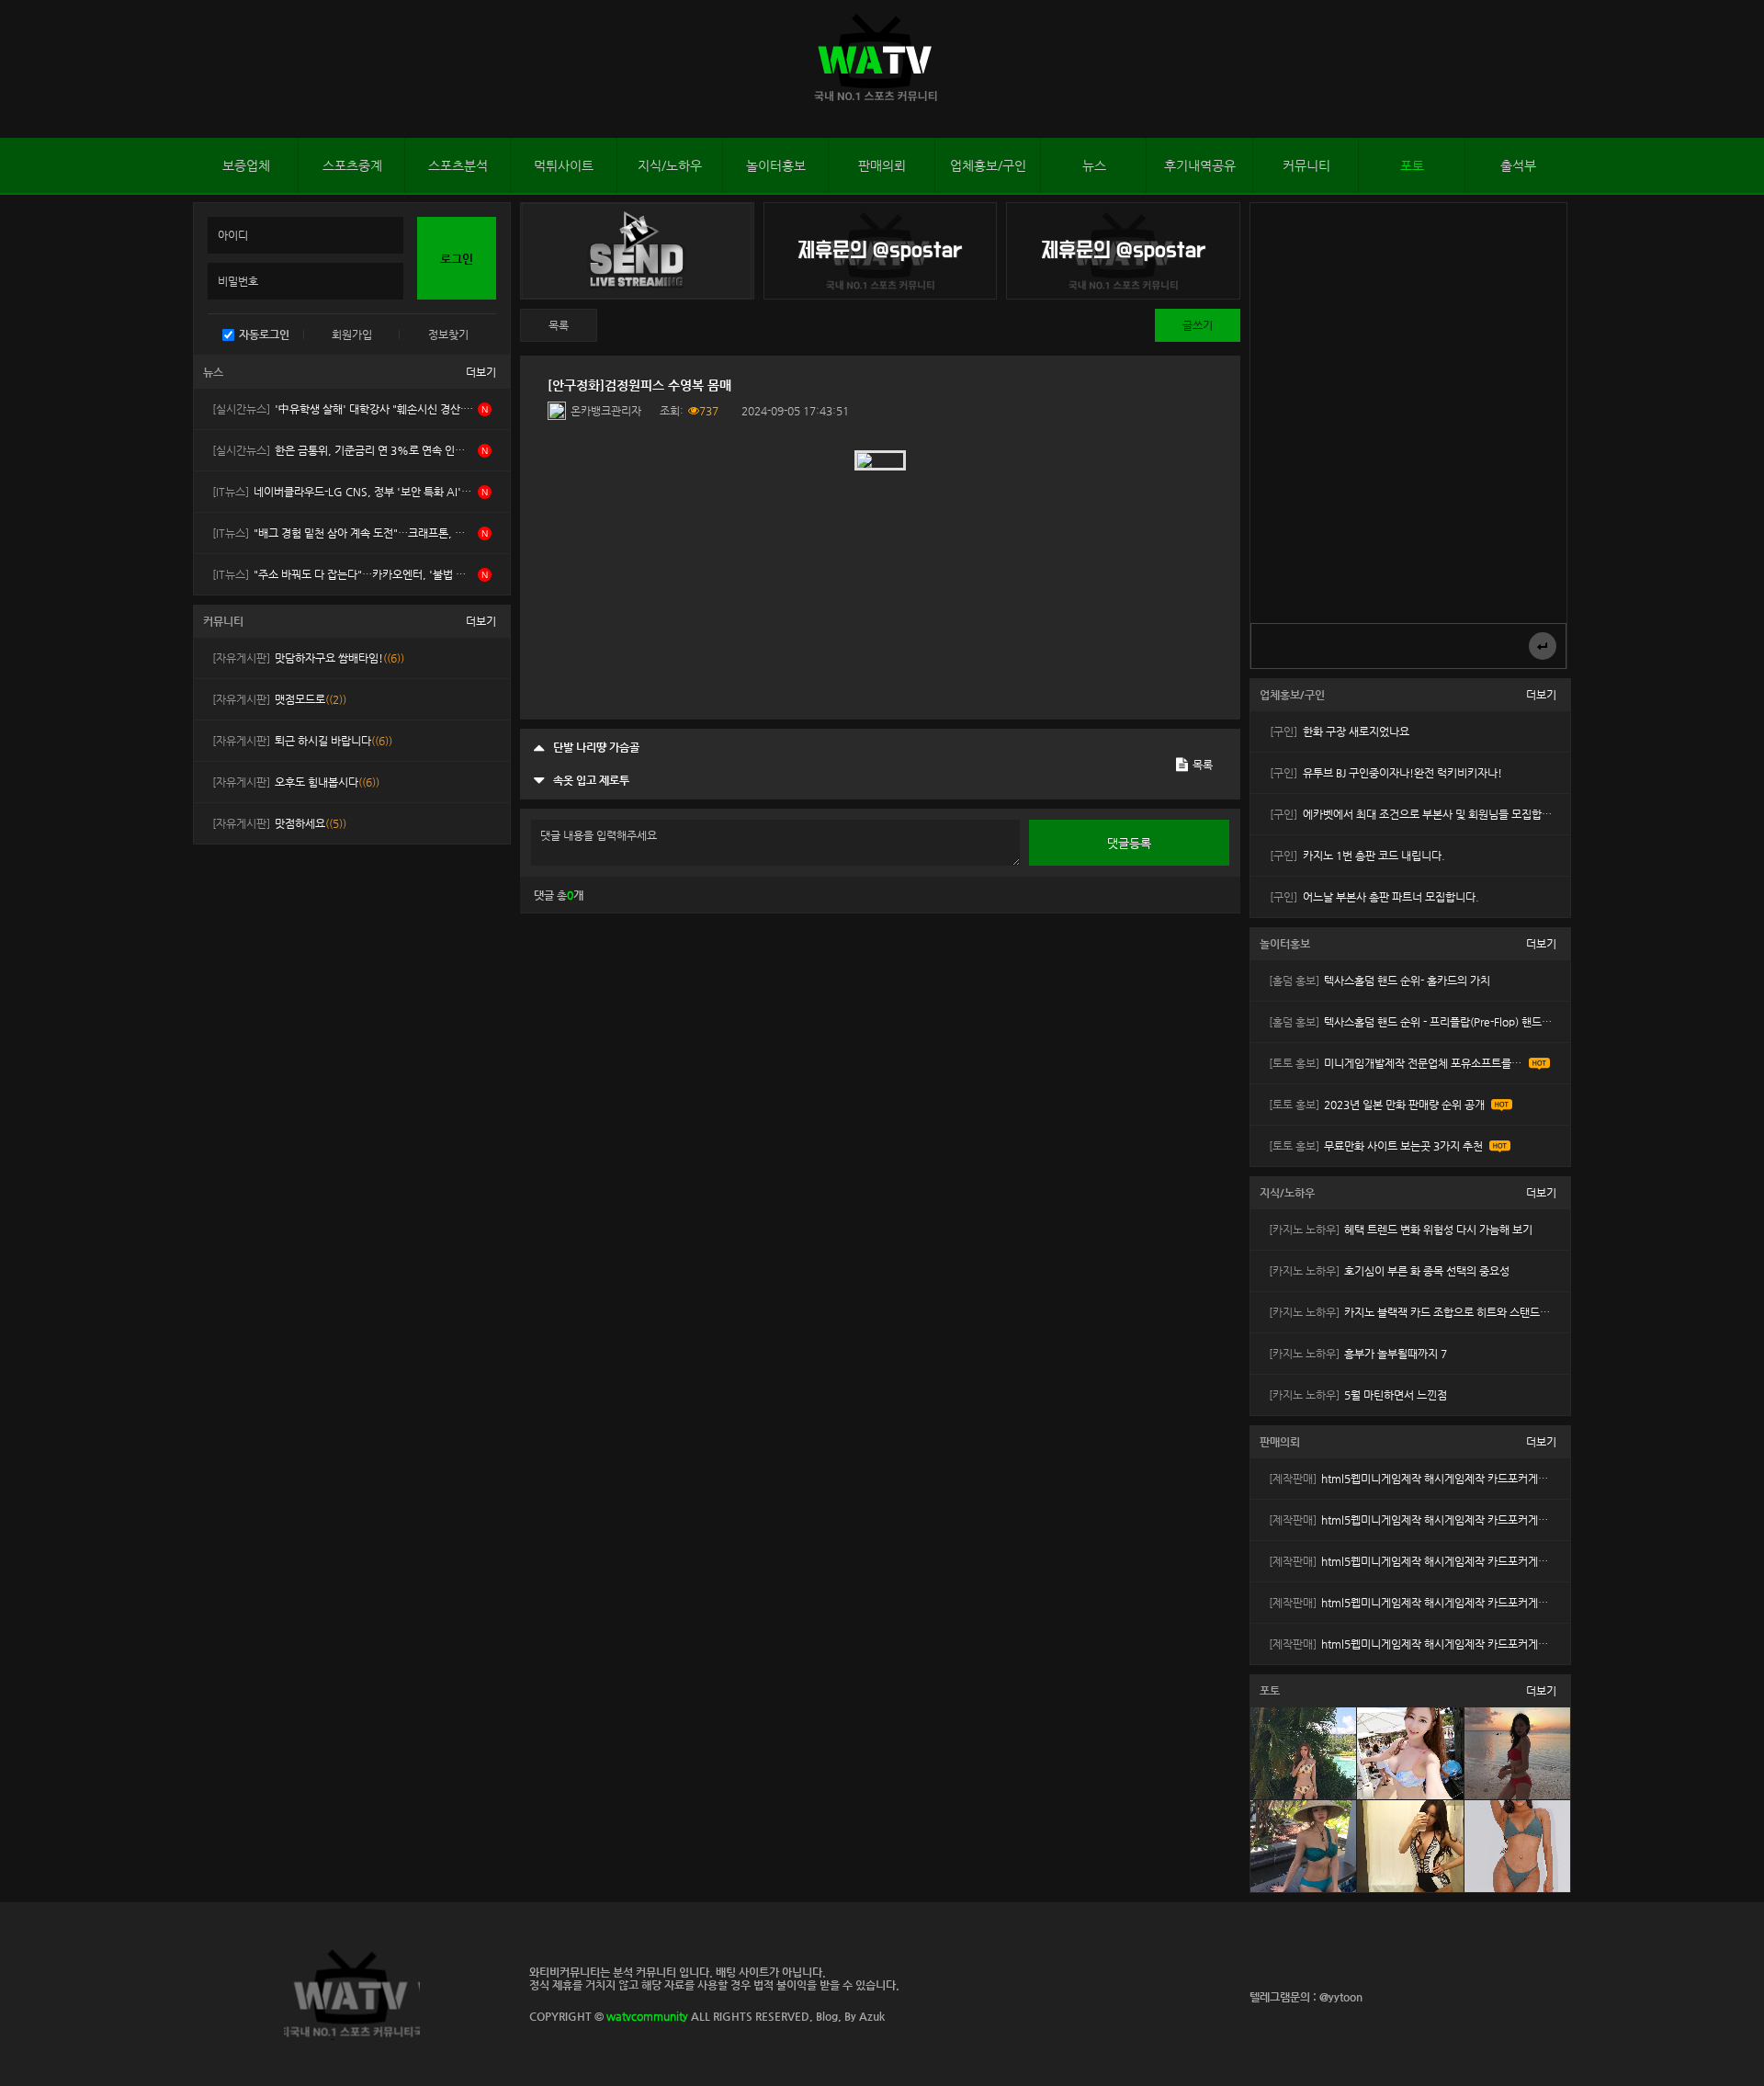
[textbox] (880, 581)
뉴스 (1094, 165)
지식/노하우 (670, 165)
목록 (559, 325)
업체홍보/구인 (988, 165)
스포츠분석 (458, 165)
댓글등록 (1129, 843)
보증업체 (246, 165)
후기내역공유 (1200, 165)
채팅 (1733, 71)
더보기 (481, 372)
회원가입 (352, 334)
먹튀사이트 (564, 165)
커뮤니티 (1306, 165)
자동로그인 (264, 334)
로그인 (18, 69)
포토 (1412, 165)
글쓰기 (1198, 325)
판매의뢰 (882, 165)
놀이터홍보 (776, 165)
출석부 (1518, 165)
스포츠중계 (352, 165)
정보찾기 (448, 334)
